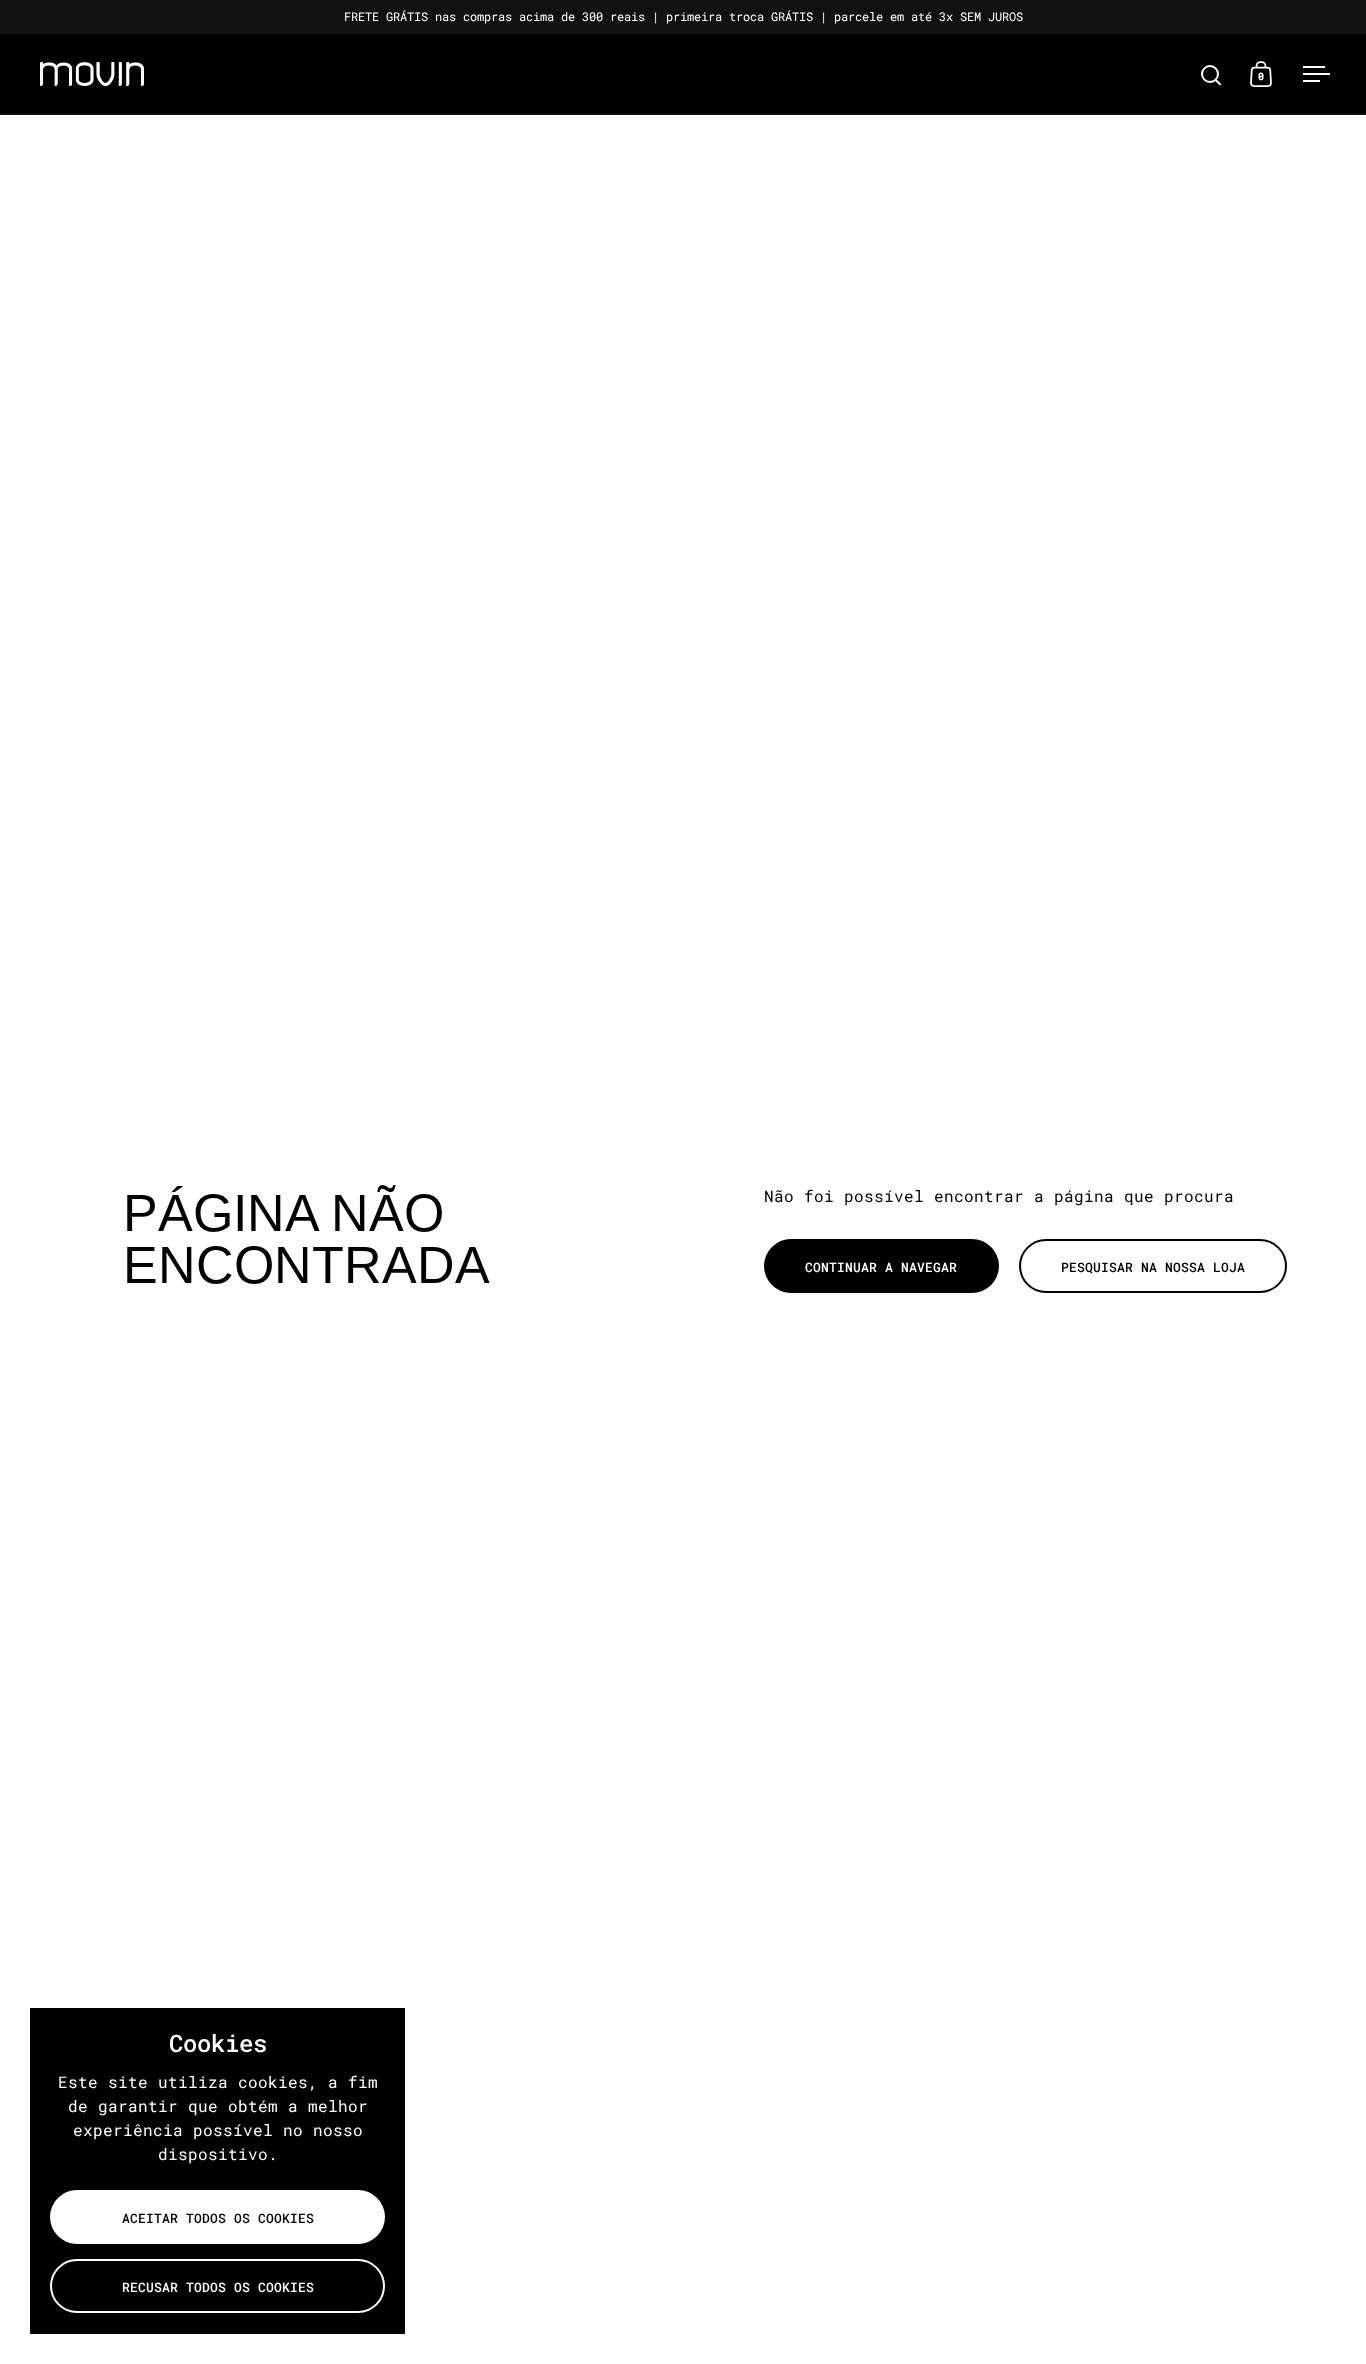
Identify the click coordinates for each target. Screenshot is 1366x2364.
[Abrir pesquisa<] (1211, 74)
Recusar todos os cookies (218, 2287)
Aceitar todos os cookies (218, 2218)
